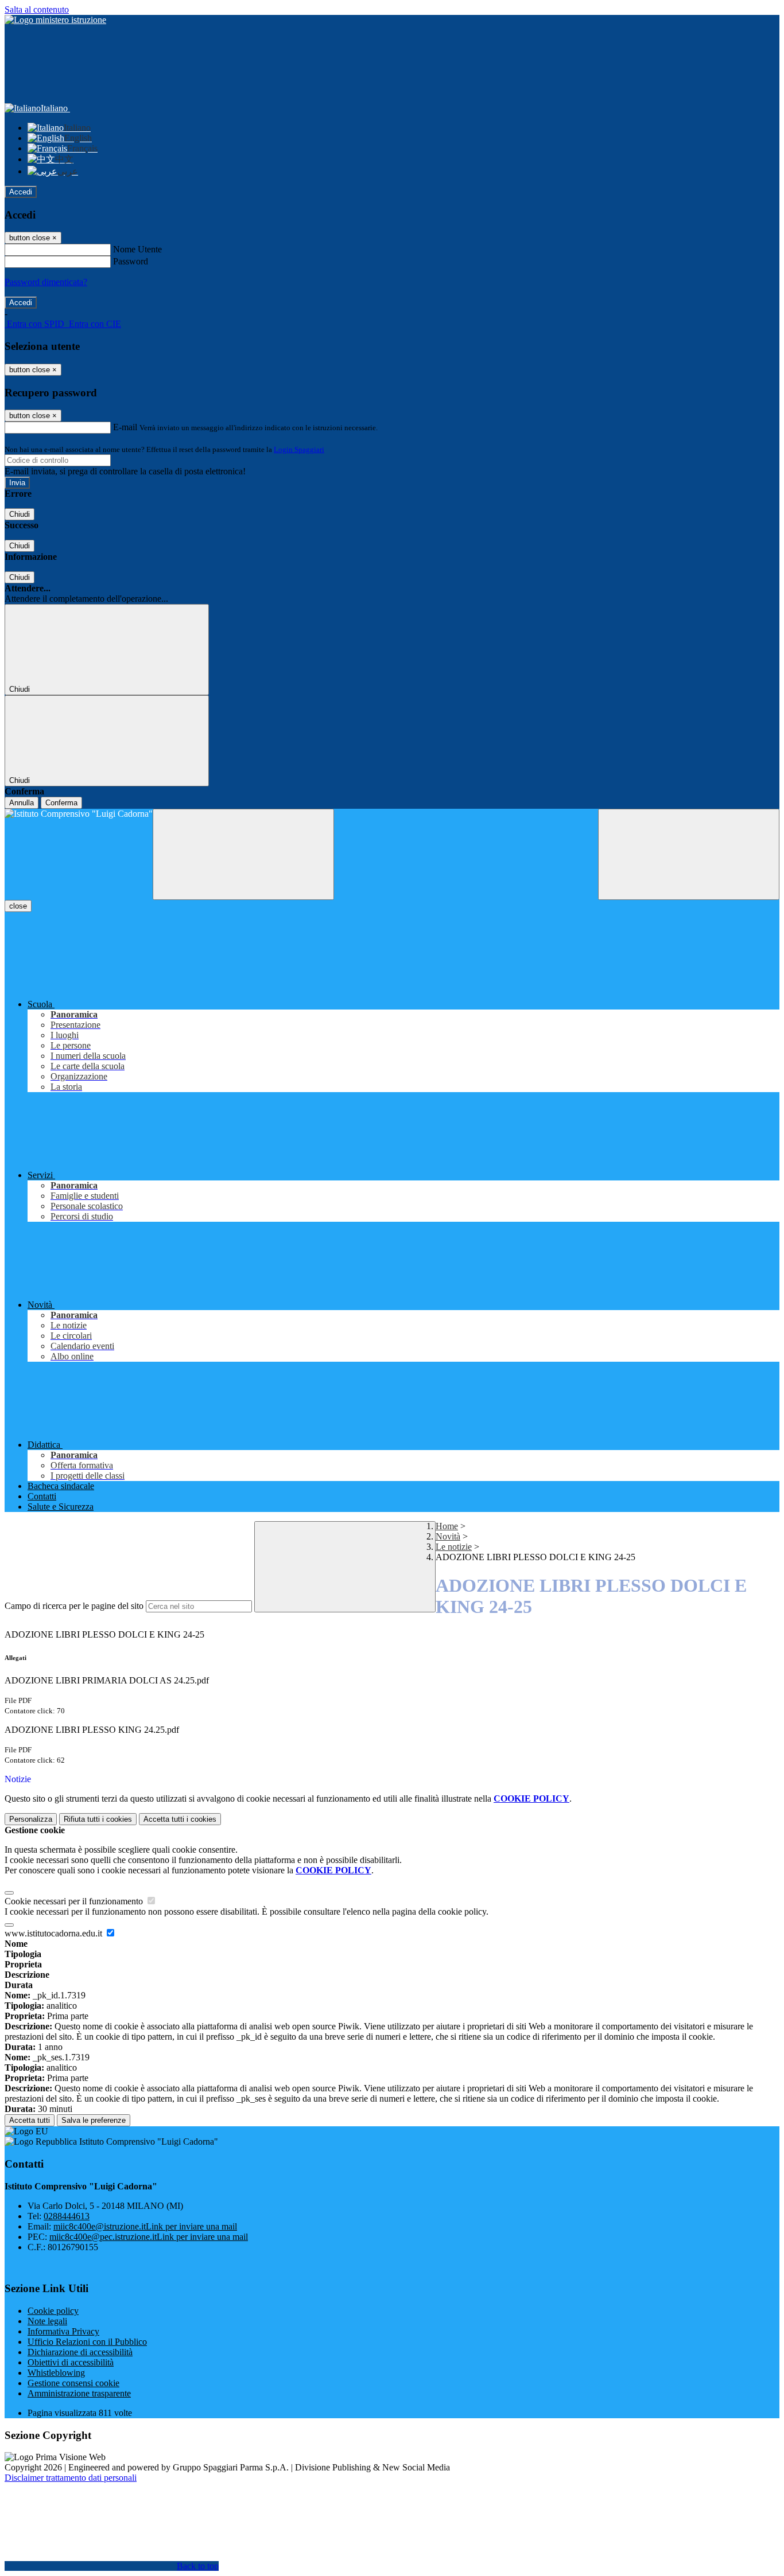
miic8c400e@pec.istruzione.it (149, 2237)
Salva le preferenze (94, 2120)
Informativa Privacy (63, 2331)
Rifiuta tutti (98, 1819)
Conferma (61, 803)
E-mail (125, 427)
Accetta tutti (180, 1819)
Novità (448, 1536)
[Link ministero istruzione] (55, 20)
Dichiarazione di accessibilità (80, 2352)
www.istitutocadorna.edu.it (55, 1933)
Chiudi (20, 514)
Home (447, 1526)
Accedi (21, 192)
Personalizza (31, 1819)
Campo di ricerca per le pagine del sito (74, 1606)
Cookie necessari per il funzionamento (75, 1901)
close (18, 906)
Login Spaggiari (299, 449)
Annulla (22, 803)
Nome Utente (137, 249)
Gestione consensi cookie (73, 2383)
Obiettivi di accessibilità (71, 2362)
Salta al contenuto (37, 9)
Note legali (47, 2321)
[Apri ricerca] (689, 854)
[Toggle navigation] (243, 854)
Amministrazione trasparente (79, 2393)
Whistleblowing (56, 2373)
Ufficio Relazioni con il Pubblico (87, 2342)
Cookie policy (53, 2311)
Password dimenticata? (46, 282)
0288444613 (67, 2216)
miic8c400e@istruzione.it (145, 2226)
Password (131, 261)
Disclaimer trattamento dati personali (71, 2478)
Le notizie (454, 1547)
